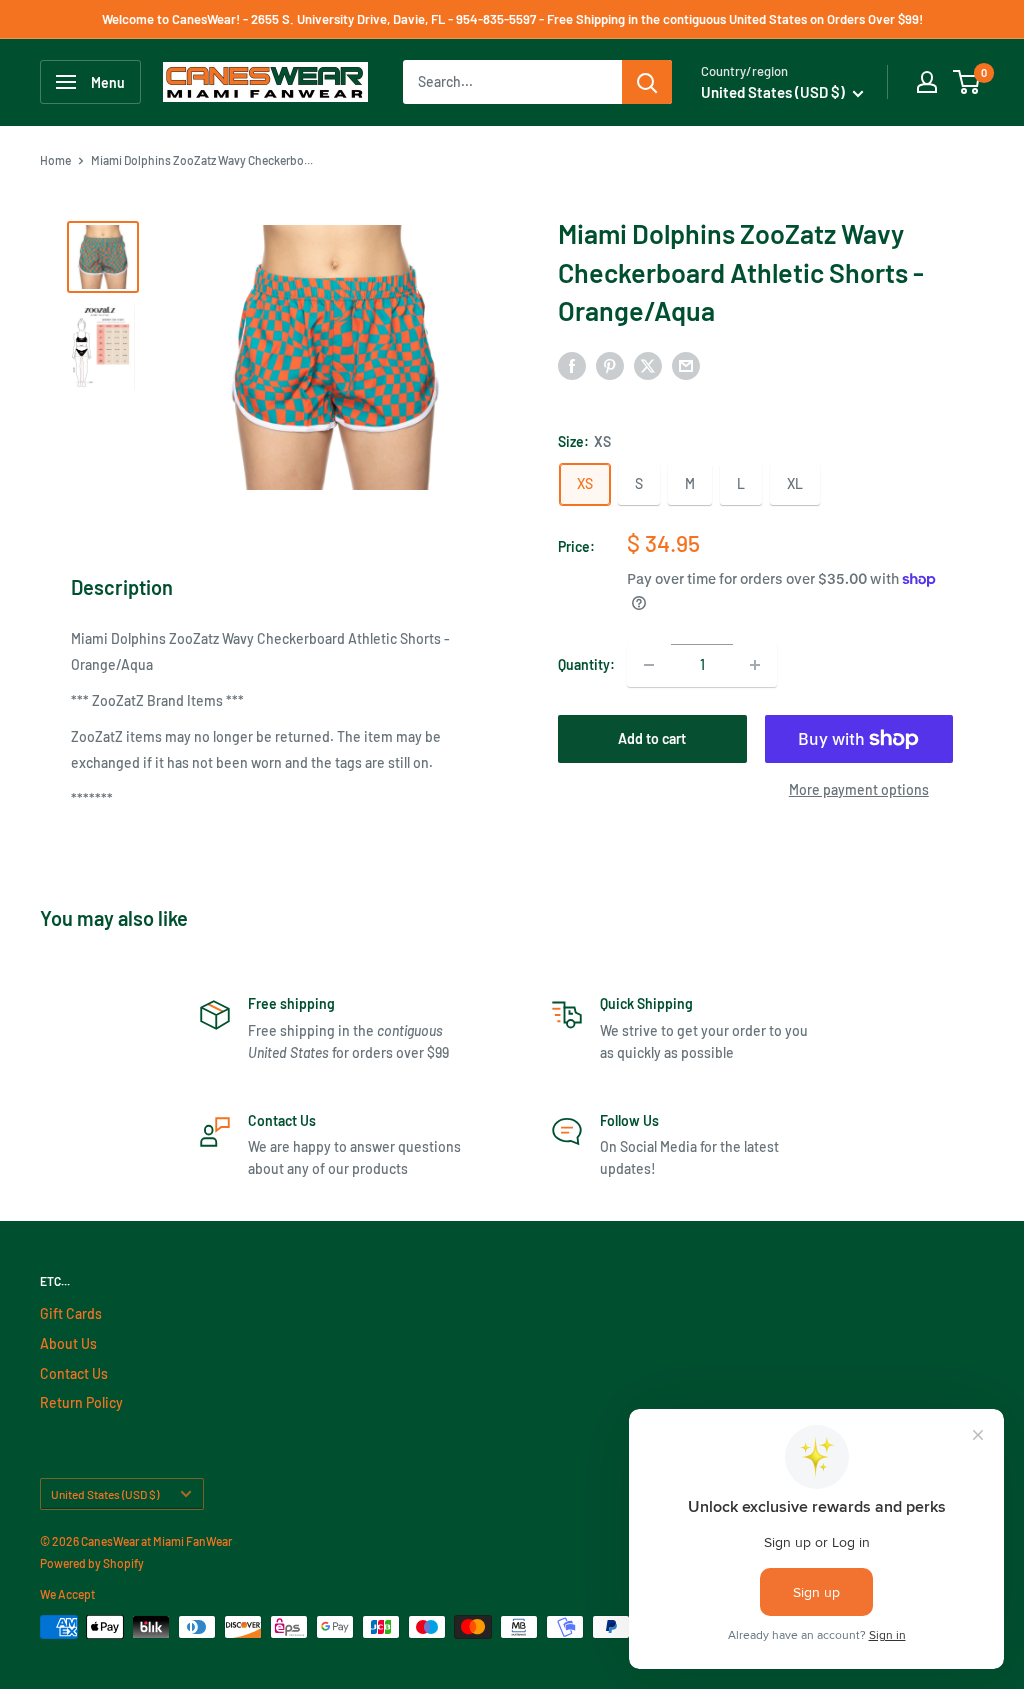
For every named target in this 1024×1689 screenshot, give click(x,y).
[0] (967, 82)
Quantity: (586, 664)
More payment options (859, 789)
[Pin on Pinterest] (610, 366)
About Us (68, 1343)
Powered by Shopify (92, 1563)
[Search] (647, 82)
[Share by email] (686, 366)
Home (55, 160)
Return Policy (81, 1402)
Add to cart (652, 738)
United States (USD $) (105, 1494)
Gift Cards (71, 1313)
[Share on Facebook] (572, 366)
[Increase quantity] (755, 665)
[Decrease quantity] (649, 665)
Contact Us (74, 1373)
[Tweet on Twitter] (648, 366)
